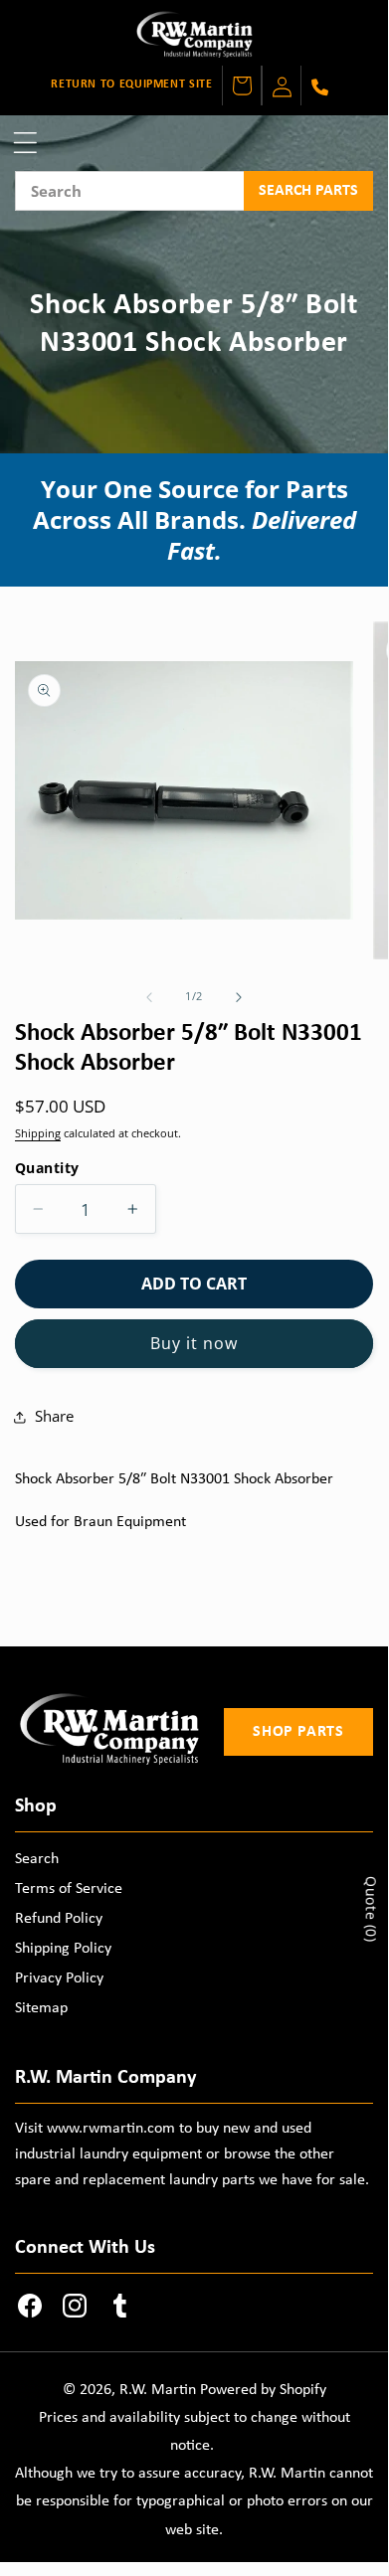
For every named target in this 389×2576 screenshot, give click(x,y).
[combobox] (129, 191)
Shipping (38, 1133)
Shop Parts (298, 1732)
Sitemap (41, 2008)
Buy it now (194, 1343)
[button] (25, 143)
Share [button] (54, 1416)
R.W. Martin (158, 2390)
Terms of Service (69, 1889)
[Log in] (282, 86)
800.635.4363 (319, 87)
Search (37, 1859)
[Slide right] (239, 997)
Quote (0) (372, 1909)
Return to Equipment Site (131, 85)
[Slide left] (149, 997)
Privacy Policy (59, 1978)
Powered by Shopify (263, 2390)
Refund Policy (59, 1919)
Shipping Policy (63, 1949)
